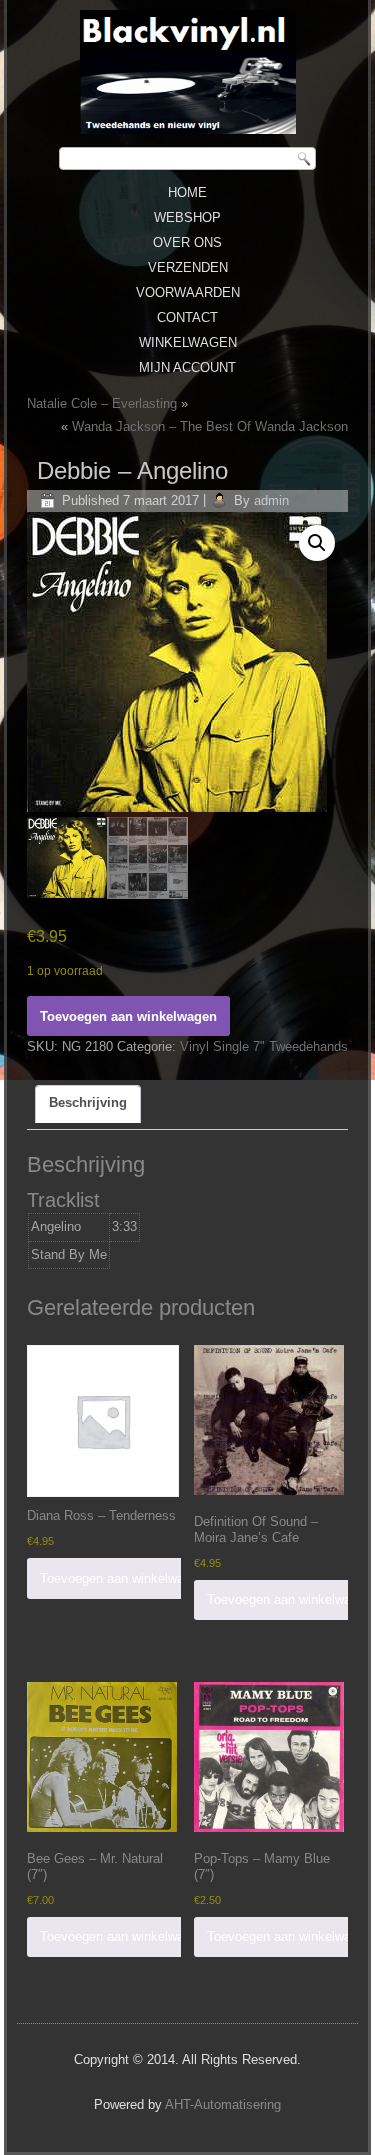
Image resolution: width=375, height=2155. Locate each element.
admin (271, 500)
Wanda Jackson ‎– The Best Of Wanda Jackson (210, 426)
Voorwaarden (188, 292)
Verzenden (188, 267)
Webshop (187, 217)
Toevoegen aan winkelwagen (128, 1016)
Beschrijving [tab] (88, 1102)
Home (187, 192)
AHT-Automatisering (223, 2104)
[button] (317, 543)
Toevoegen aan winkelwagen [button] (122, 1578)
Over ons (187, 242)
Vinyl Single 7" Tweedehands (264, 1046)
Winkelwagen (188, 342)
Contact (187, 317)
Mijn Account (187, 367)
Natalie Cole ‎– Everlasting (102, 403)
